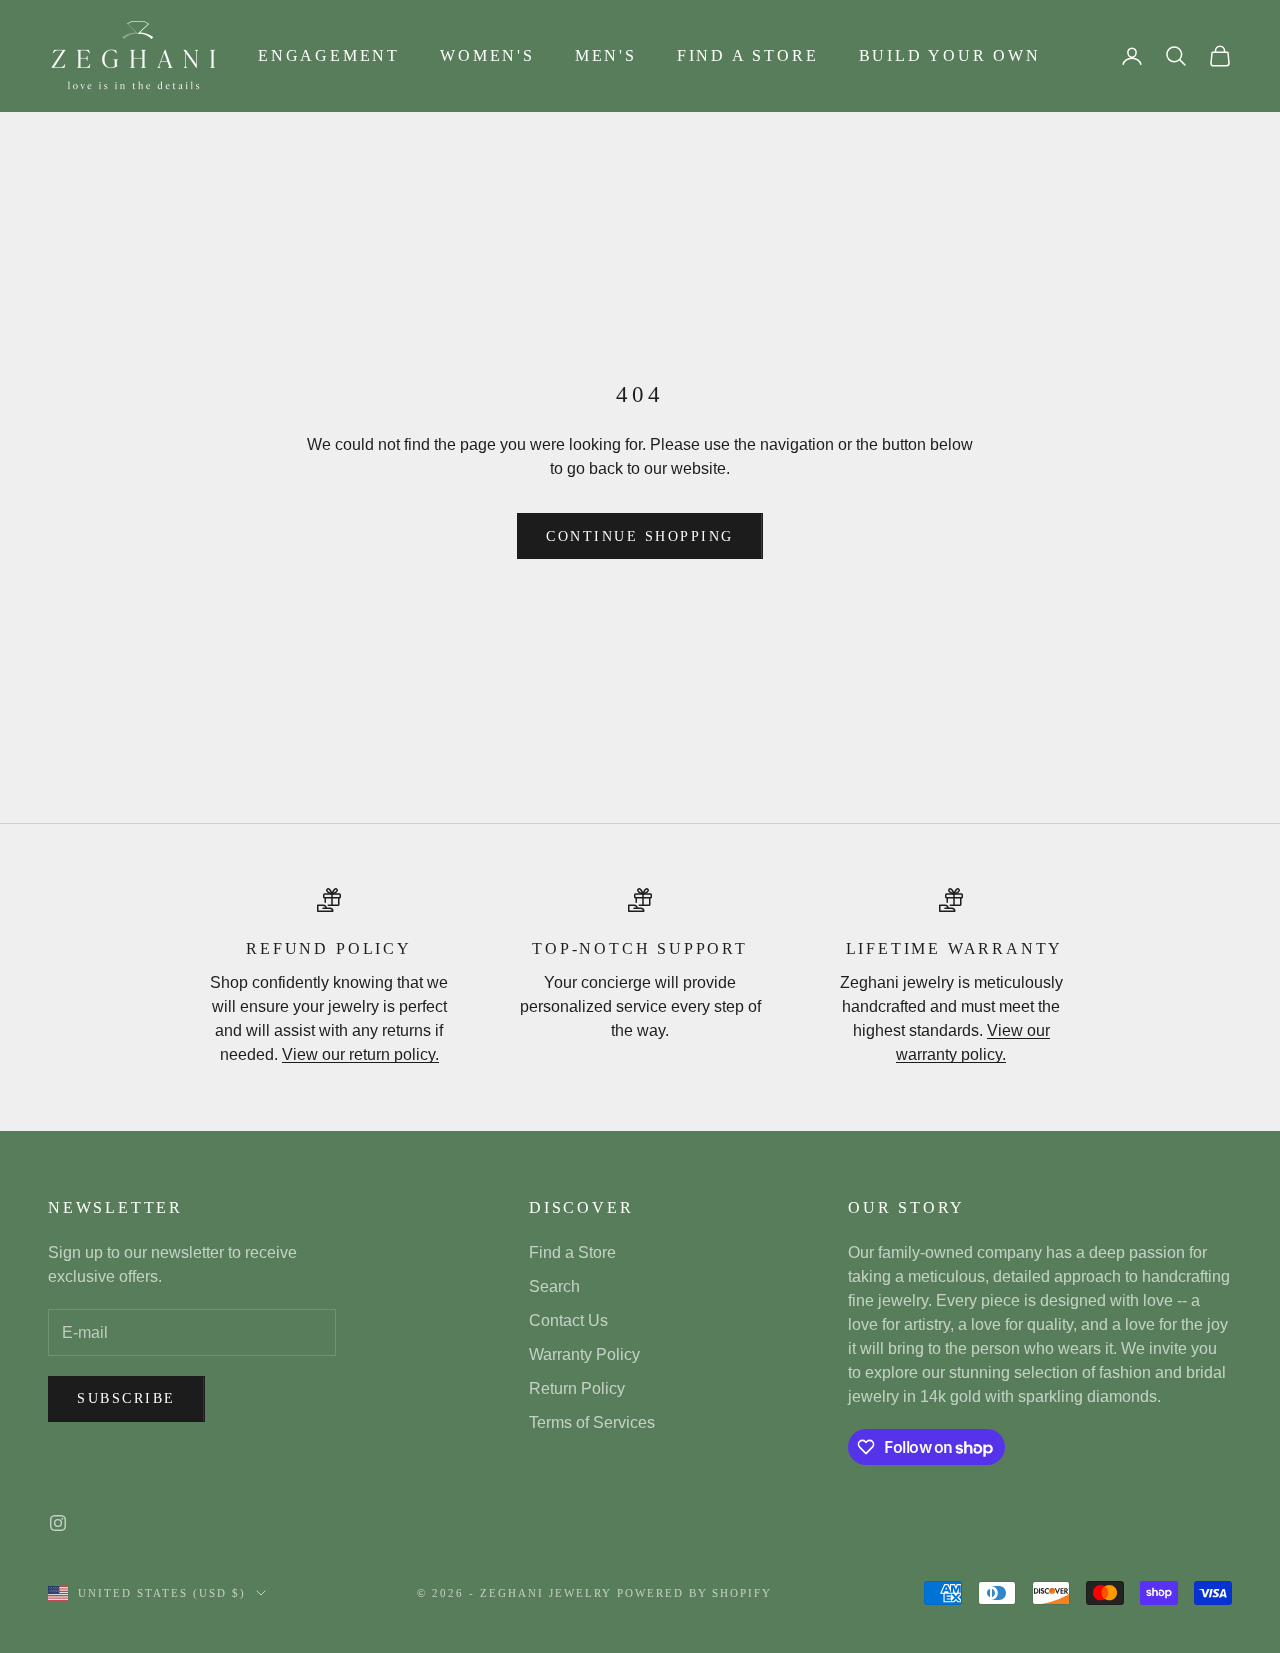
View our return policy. (360, 1054)
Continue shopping (640, 536)
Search (554, 1286)
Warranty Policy (584, 1354)
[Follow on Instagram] (58, 1523)
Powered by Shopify (695, 1593)
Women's (487, 55)
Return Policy (577, 1388)
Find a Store (748, 55)
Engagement (329, 55)
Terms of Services (592, 1422)
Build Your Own (950, 55)
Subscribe (126, 1398)
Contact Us (568, 1320)
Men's (606, 55)
